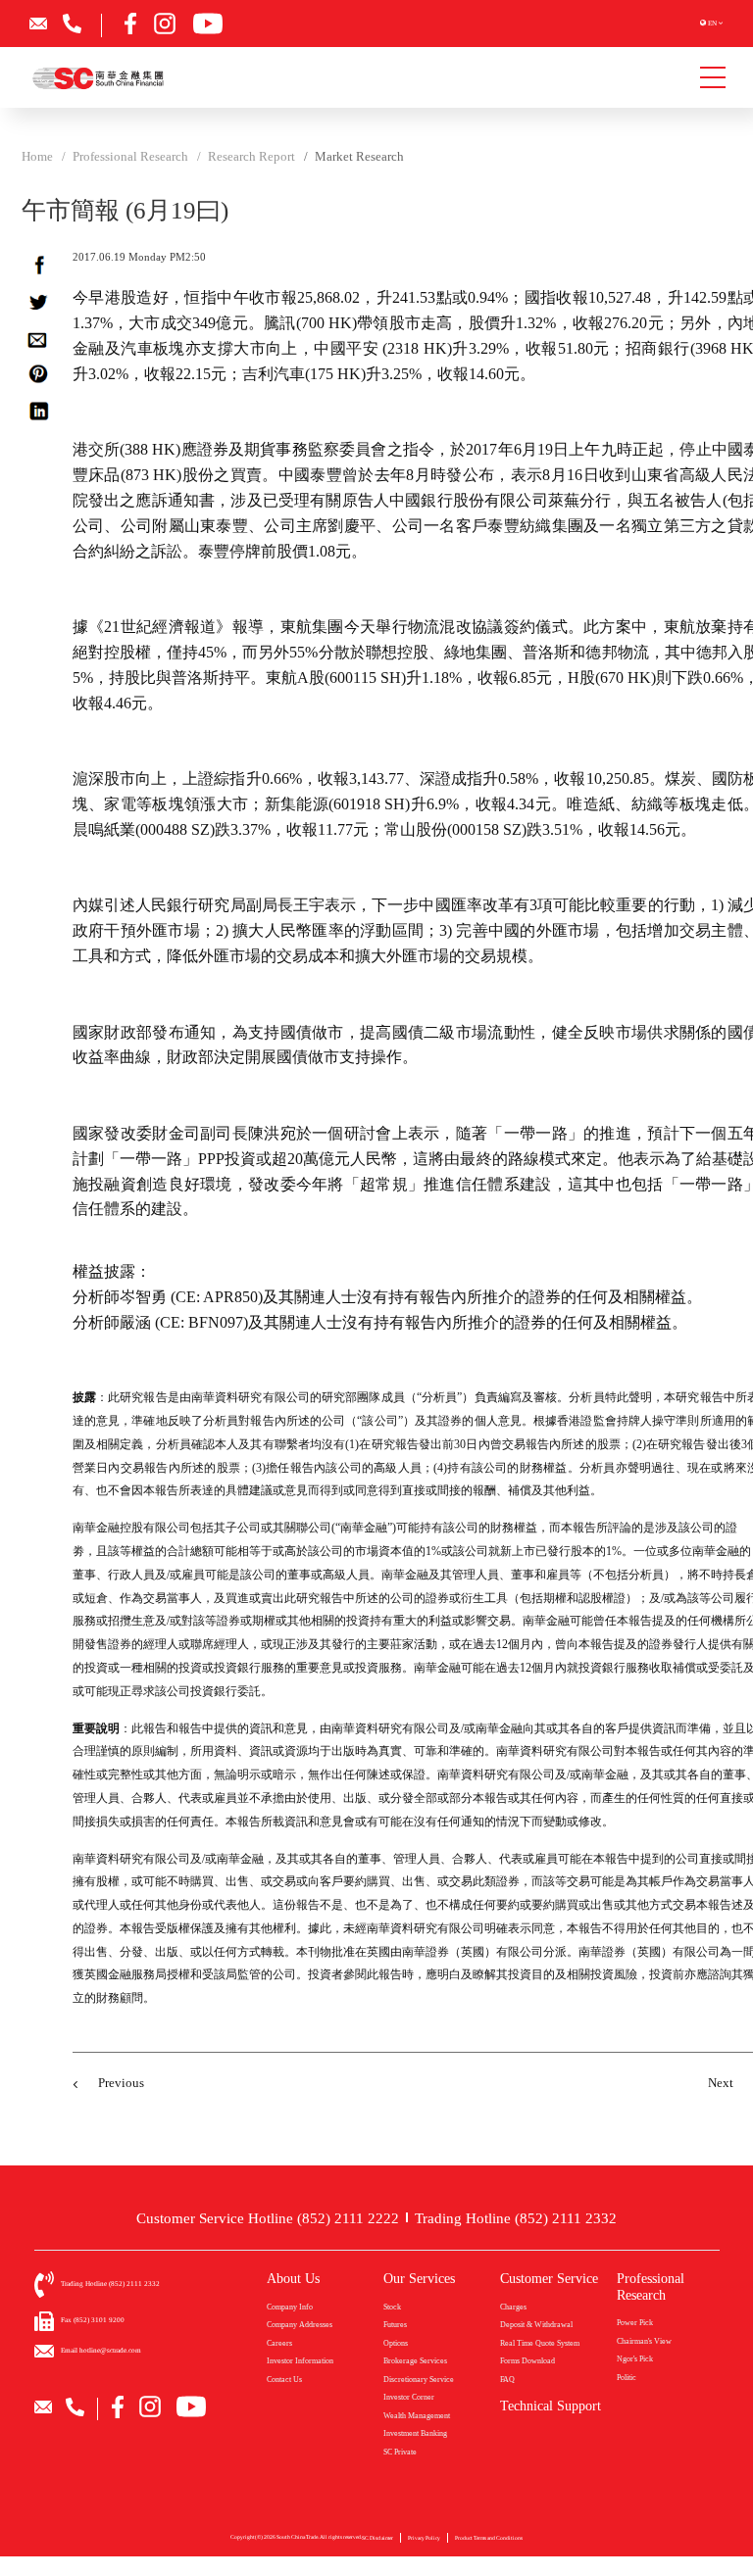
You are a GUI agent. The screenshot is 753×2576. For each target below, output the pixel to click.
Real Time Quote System (540, 2343)
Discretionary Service (419, 2380)
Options (396, 2343)
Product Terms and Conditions (489, 2538)
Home (37, 157)
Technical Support (551, 2406)
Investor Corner (409, 2397)
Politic (627, 2378)
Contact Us (284, 2380)
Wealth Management (417, 2416)
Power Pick (635, 2323)
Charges (513, 2307)
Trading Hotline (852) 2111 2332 (516, 2218)
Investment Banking (415, 2433)
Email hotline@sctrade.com (101, 2351)
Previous (121, 2083)
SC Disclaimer (377, 2538)
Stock (392, 2307)
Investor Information (300, 2361)
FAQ (507, 2380)
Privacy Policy (424, 2538)
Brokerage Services (415, 2361)
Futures (395, 2325)
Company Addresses (300, 2325)
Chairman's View (644, 2341)
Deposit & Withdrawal (536, 2325)
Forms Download (527, 2361)
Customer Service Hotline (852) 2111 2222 (268, 2218)
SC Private (400, 2452)
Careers (279, 2343)
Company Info (290, 2307)
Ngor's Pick (635, 2359)
